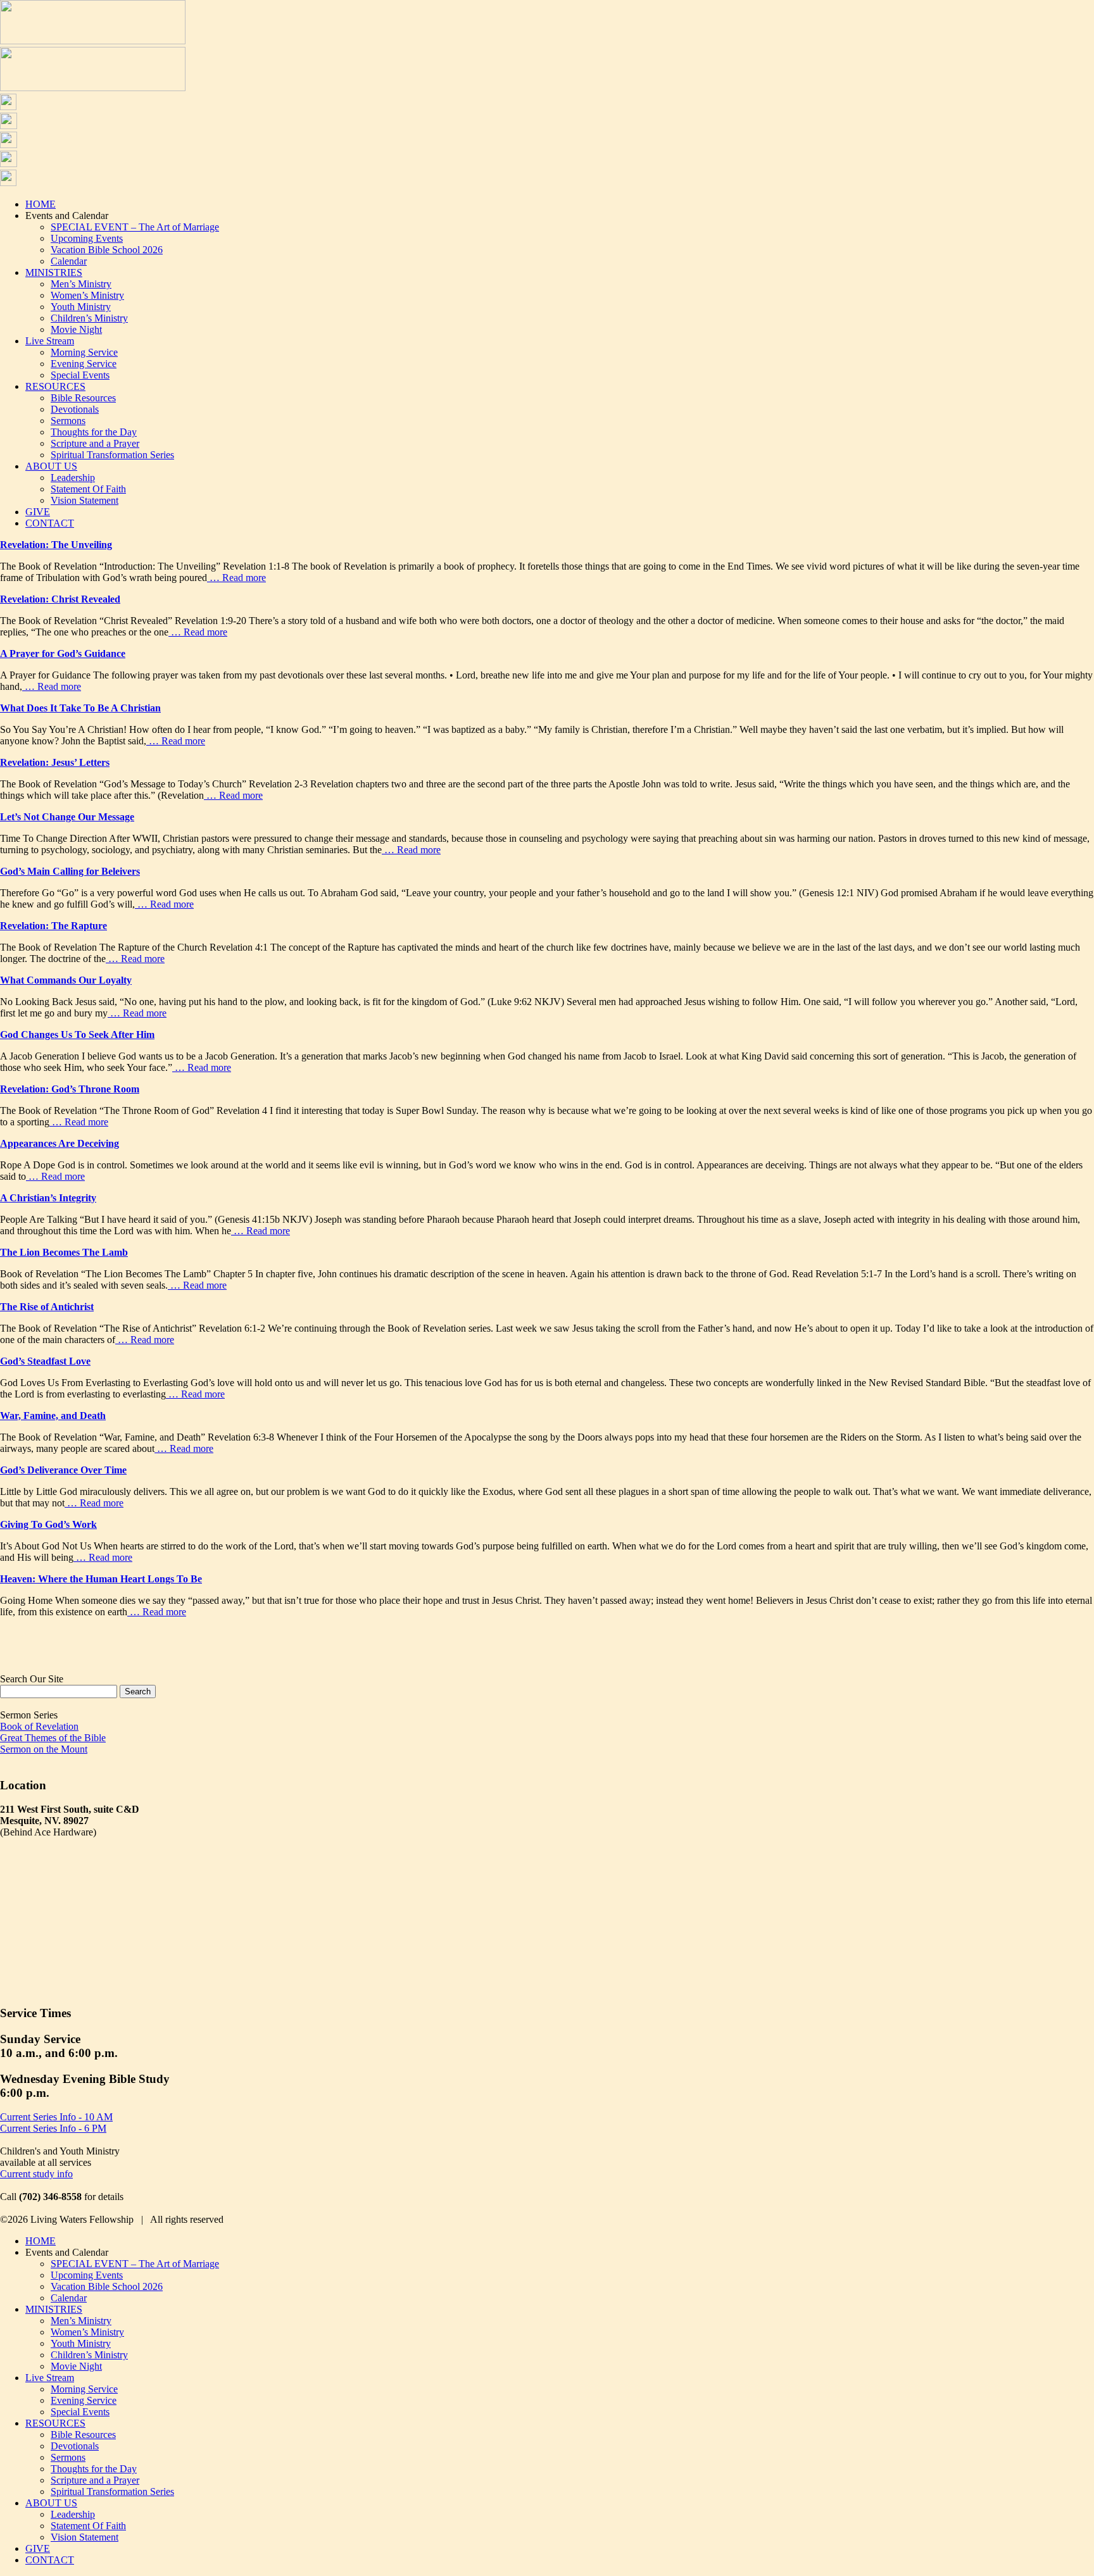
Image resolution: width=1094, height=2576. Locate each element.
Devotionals (75, 409)
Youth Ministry (81, 307)
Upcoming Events (87, 238)
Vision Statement (85, 500)
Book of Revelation (39, 1726)
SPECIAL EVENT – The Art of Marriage (135, 227)
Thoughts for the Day (94, 432)
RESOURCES (55, 386)
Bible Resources (83, 398)
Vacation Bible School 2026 (107, 250)
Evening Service (84, 364)
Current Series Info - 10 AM (56, 2117)
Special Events (80, 375)
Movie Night (76, 329)
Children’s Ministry (89, 318)
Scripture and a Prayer (95, 443)
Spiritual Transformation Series (112, 455)
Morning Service (84, 352)
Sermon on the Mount (44, 1749)
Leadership (73, 478)
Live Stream (50, 341)
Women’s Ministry (87, 295)
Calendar (69, 261)
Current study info (36, 2174)
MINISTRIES (54, 272)
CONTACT (50, 523)
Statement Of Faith (88, 489)
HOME (41, 204)
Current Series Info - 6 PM (53, 2128)
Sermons (68, 421)
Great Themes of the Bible (53, 1738)
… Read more (236, 578)
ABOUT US (51, 466)
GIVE (38, 512)
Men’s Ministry (81, 284)
